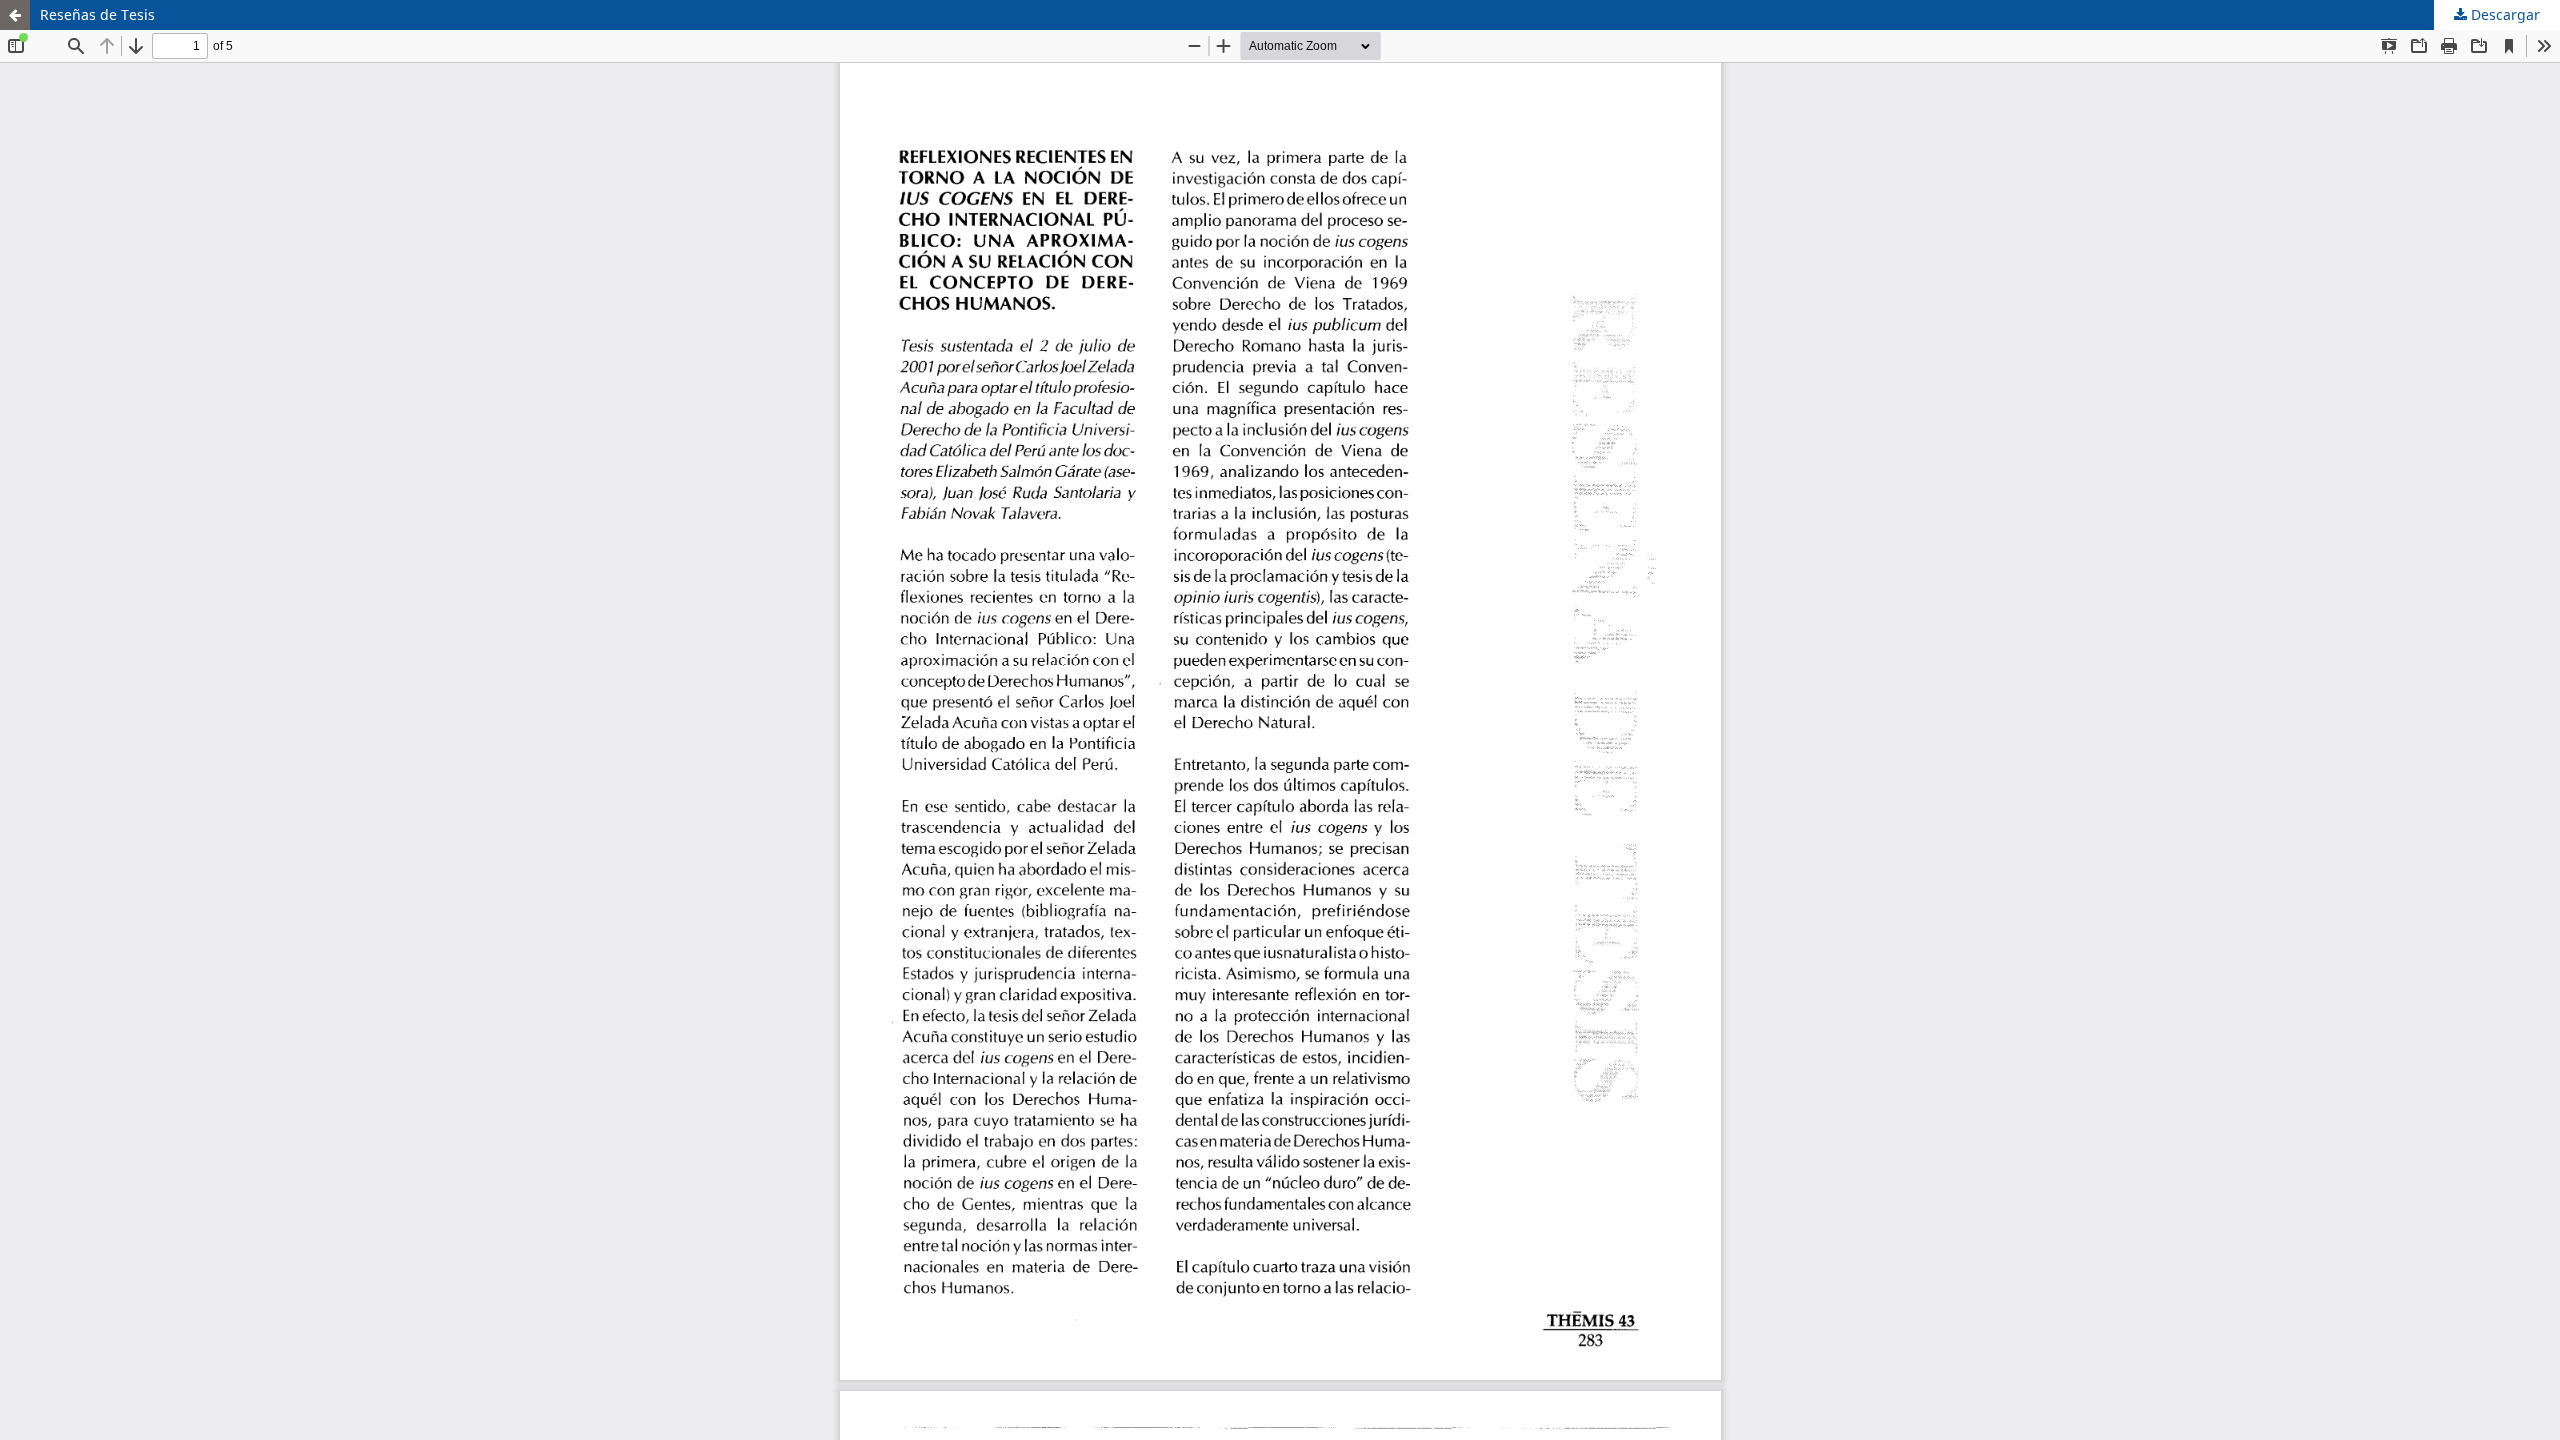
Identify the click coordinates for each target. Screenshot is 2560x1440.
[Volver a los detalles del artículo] (15, 15)
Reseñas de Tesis (97, 14)
